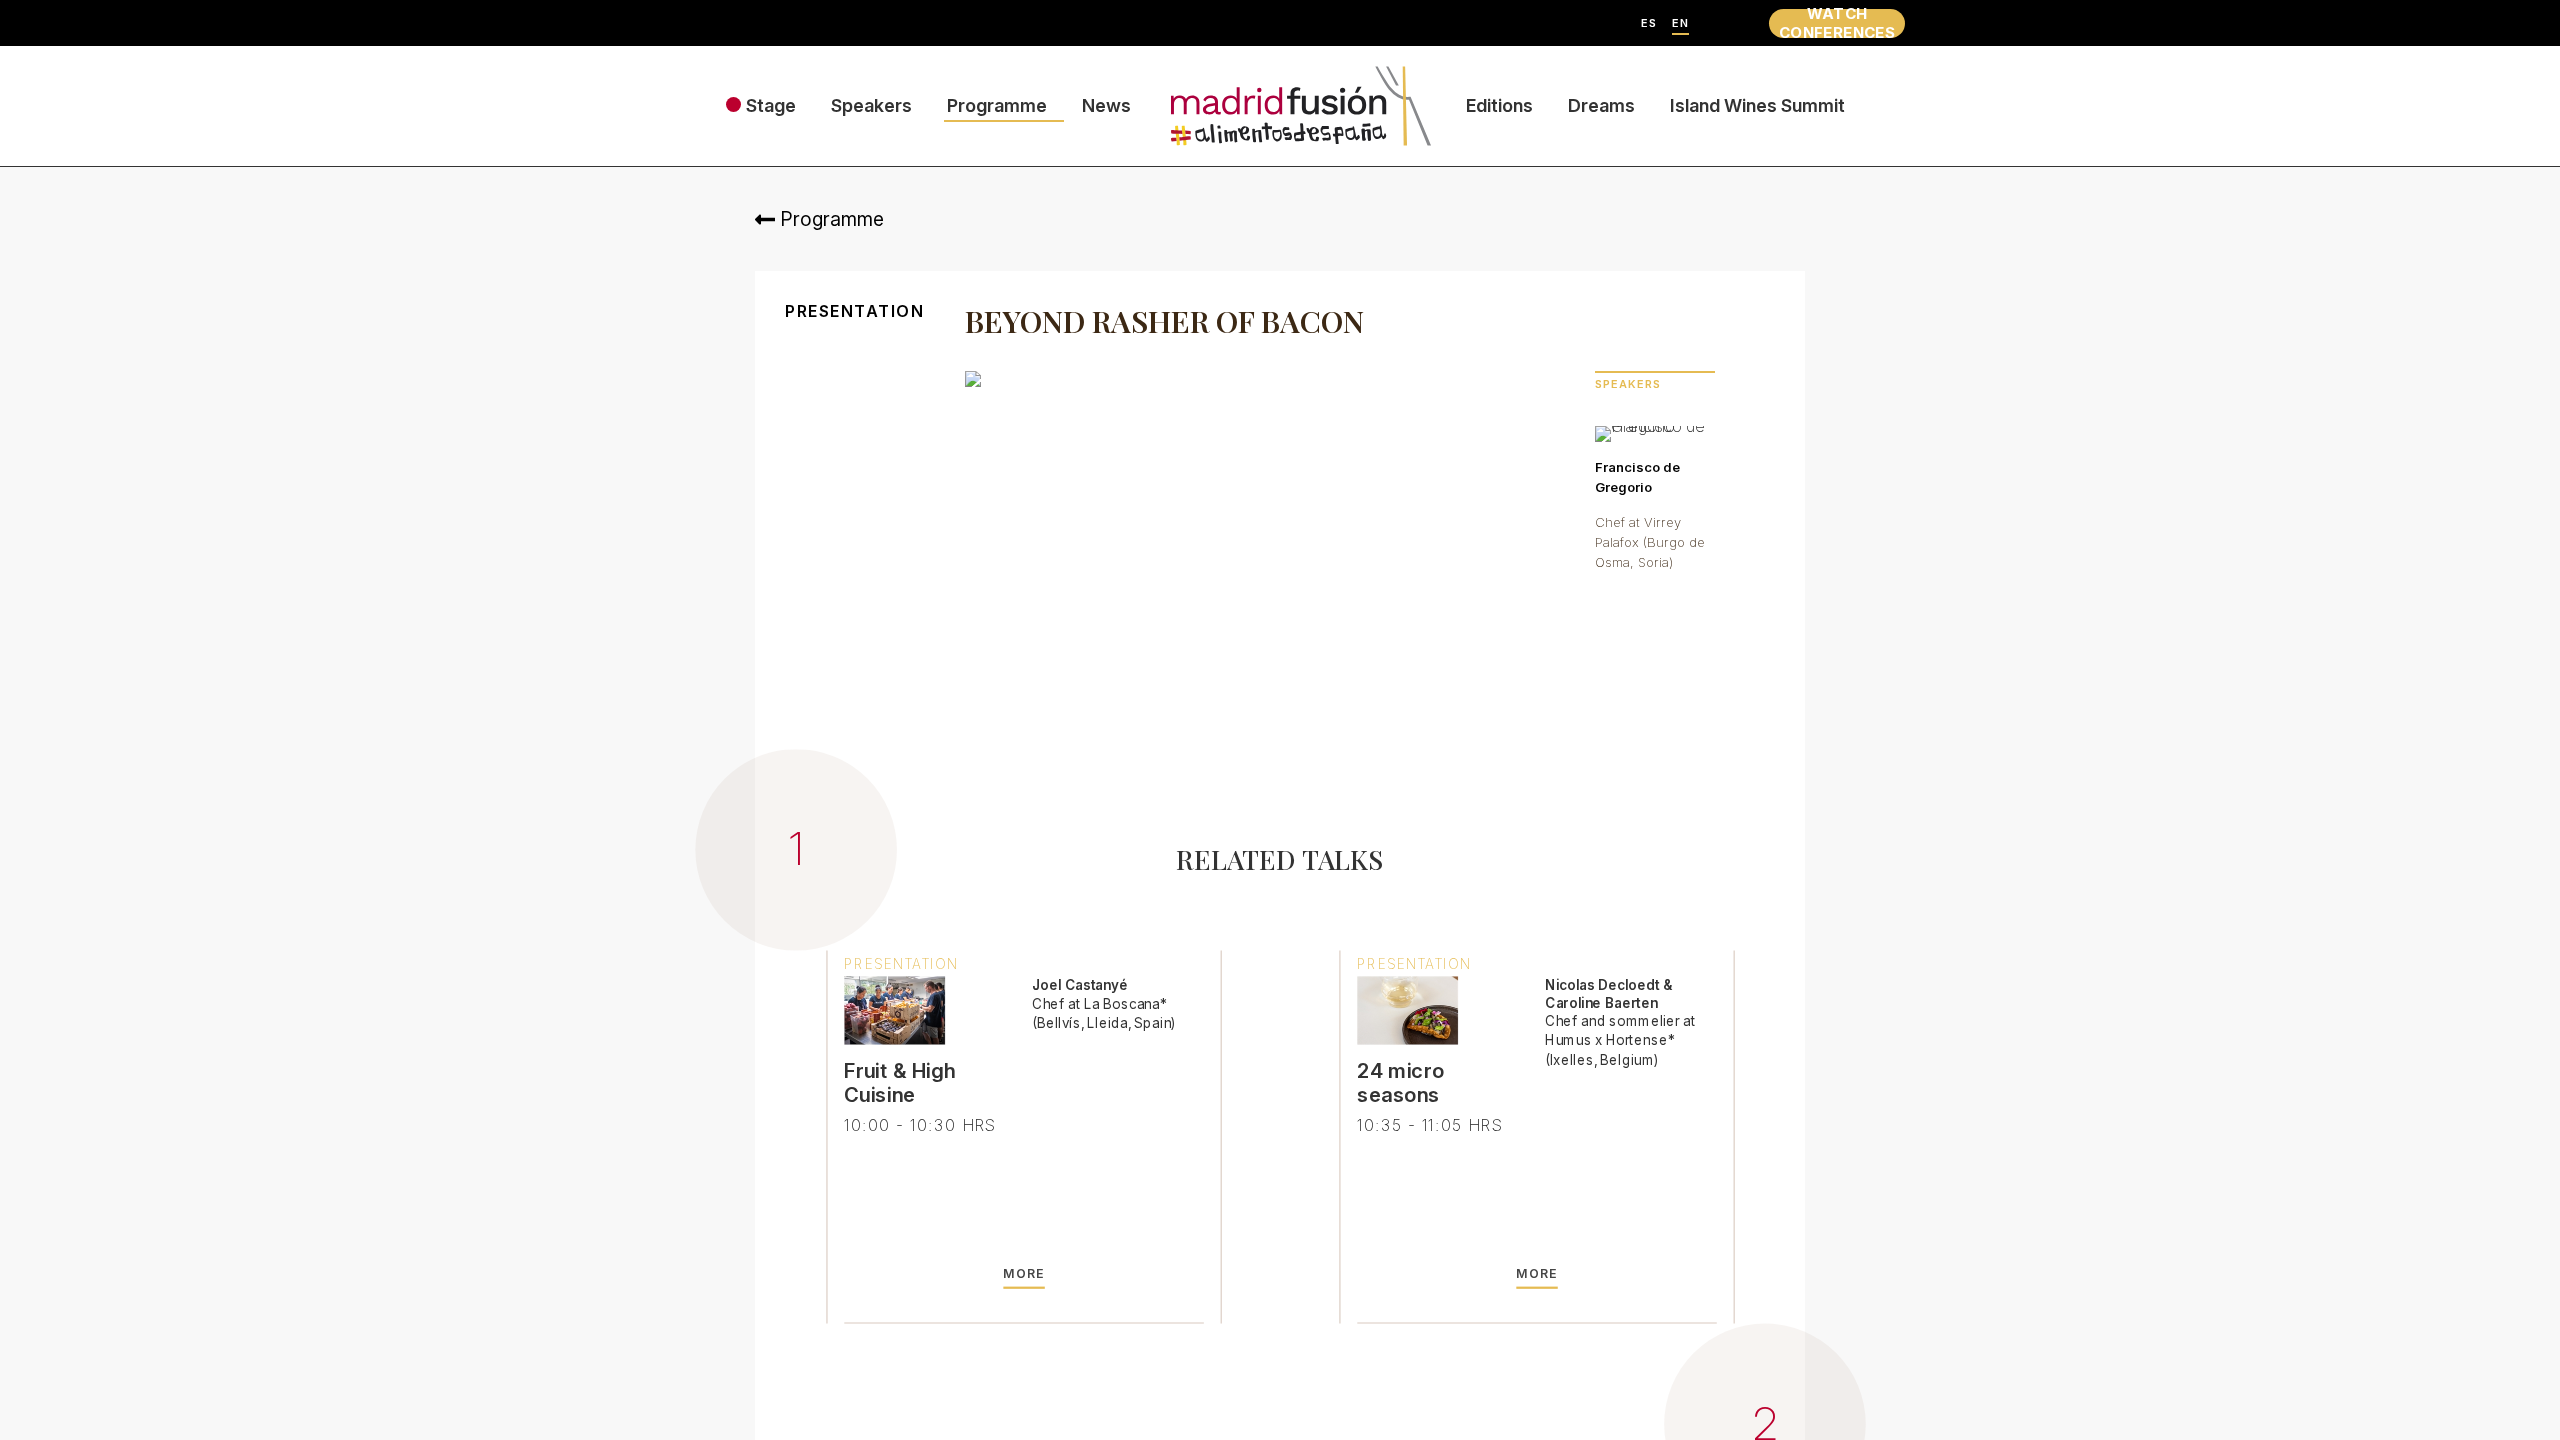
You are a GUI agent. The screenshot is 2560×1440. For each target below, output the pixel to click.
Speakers (871, 105)
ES (1649, 23)
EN (1680, 23)
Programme (997, 105)
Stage (771, 105)
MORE (1024, 1274)
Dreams (1601, 105)
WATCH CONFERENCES (1837, 23)
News (1106, 105)
